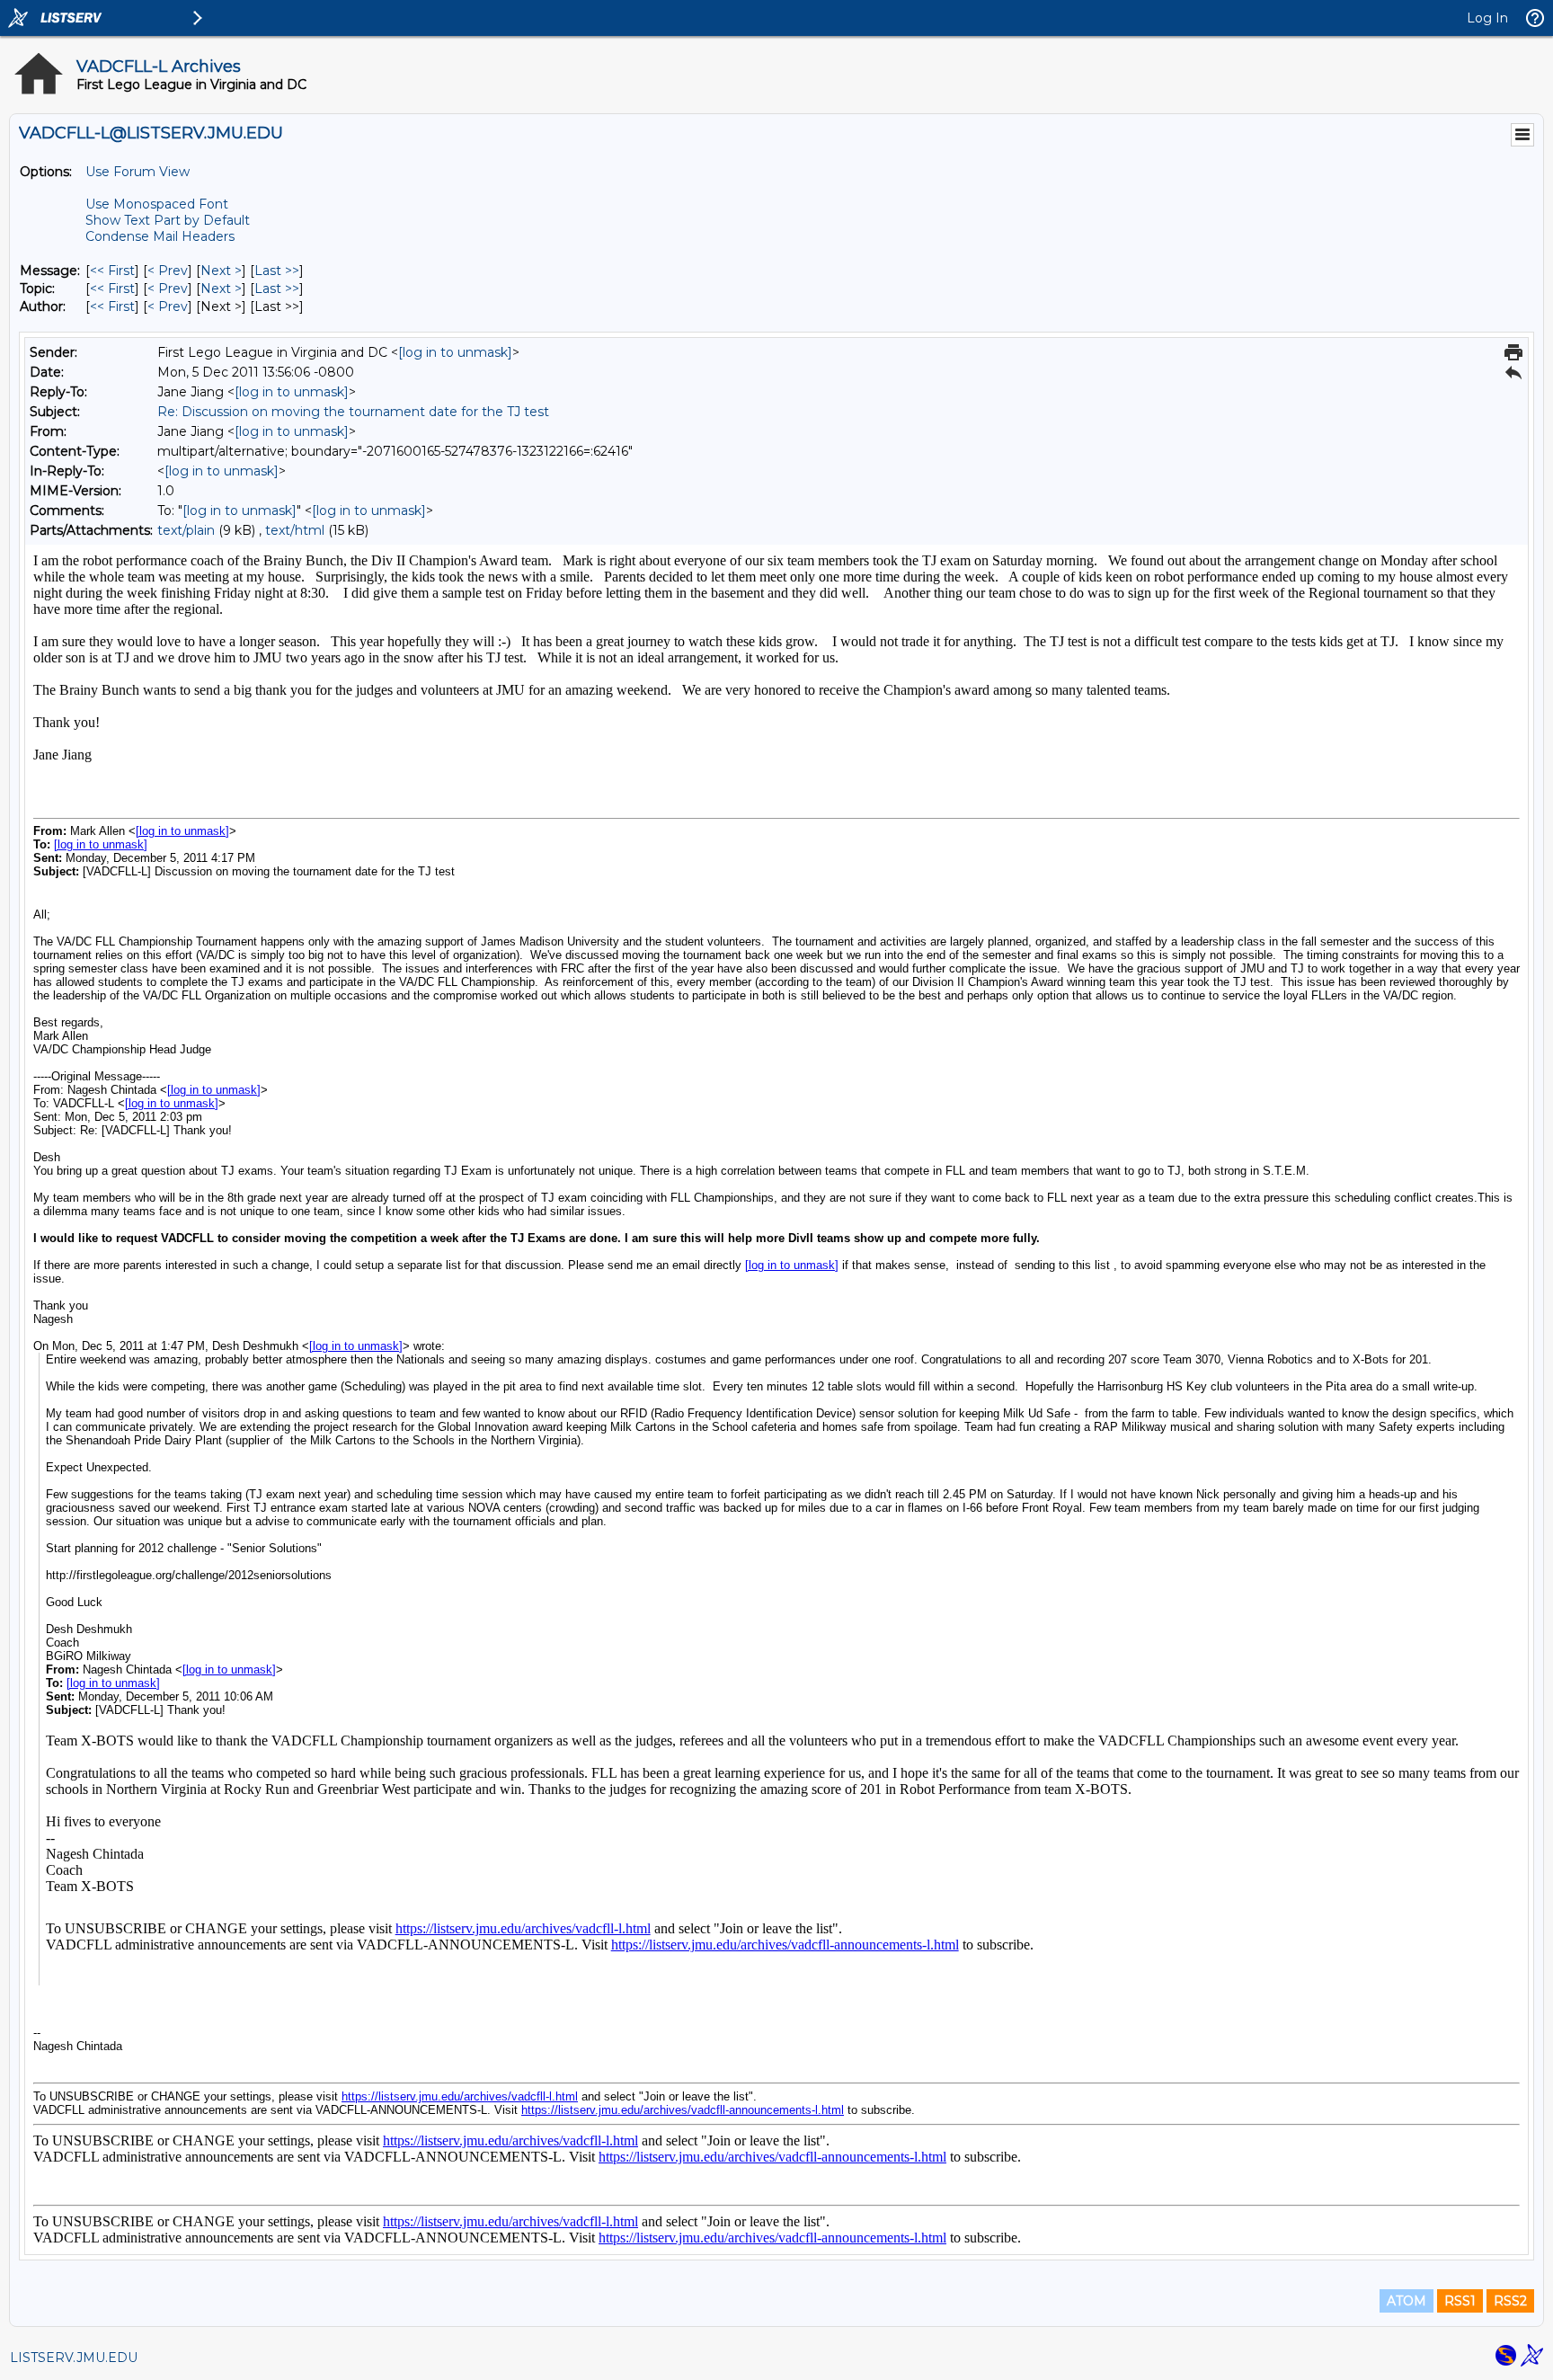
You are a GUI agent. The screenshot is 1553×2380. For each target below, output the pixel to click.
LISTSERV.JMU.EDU (74, 2358)
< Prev (168, 271)
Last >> (277, 271)
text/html (295, 530)
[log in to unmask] (455, 352)
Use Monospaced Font (157, 204)
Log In (1487, 18)
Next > (221, 271)
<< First (112, 271)
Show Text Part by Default (168, 220)
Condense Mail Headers (160, 236)
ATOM (1407, 2301)
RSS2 (1510, 2301)
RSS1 (1460, 2301)
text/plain (186, 530)
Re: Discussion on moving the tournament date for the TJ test (353, 412)
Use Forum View (138, 172)
